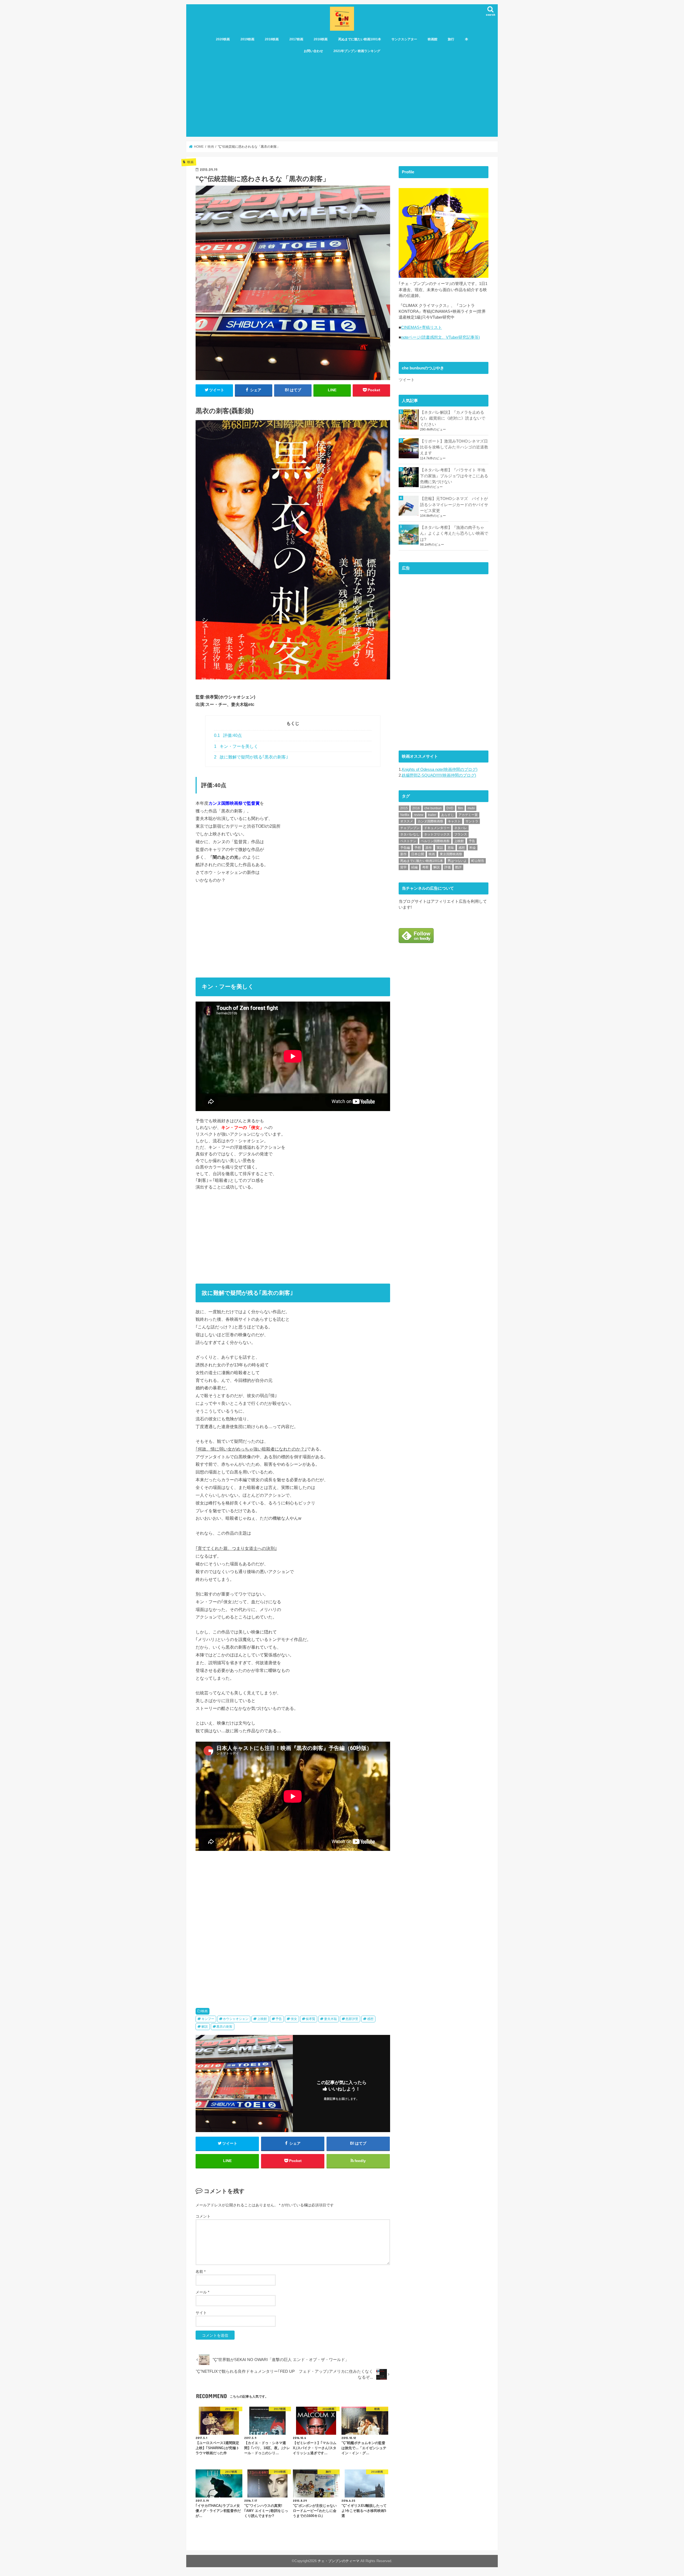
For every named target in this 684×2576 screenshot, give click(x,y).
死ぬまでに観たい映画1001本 (360, 39)
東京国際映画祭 (451, 854)
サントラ (472, 821)
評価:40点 (228, 735)
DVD (450, 808)
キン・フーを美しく (236, 746)
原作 (429, 848)
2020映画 (223, 39)
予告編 (405, 848)
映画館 (433, 39)
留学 (403, 867)
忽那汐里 (352, 2019)
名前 (201, 2272)
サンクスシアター (404, 39)
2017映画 (296, 39)
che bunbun (433, 808)
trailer (432, 815)
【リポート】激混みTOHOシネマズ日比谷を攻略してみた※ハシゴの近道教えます (454, 447)
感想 (370, 2019)
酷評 (458, 867)
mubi (471, 808)
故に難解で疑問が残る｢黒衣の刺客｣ (251, 757)
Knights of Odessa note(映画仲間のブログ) (440, 769)
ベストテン (408, 841)
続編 (414, 867)
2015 (404, 808)
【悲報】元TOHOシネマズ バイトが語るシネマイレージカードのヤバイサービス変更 (454, 505)
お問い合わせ (313, 51)
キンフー (208, 2019)
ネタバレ (461, 828)
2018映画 (272, 39)
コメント (203, 2216)
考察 (425, 867)
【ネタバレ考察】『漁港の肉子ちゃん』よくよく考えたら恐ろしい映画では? (454, 533)
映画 (204, 2011)
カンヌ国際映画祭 (430, 821)
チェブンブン (410, 828)
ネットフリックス (437, 834)
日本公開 (418, 854)
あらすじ (448, 815)
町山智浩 (478, 861)
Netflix (405, 815)
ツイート (407, 380)
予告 (279, 2019)
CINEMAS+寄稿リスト (421, 327)
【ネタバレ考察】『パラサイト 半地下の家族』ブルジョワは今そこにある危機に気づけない (454, 476)
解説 (205, 2027)
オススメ (407, 821)
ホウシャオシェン (236, 2019)
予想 (418, 848)
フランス (461, 834)
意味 (451, 848)
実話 (440, 848)
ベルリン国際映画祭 (435, 841)
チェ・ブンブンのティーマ (339, 2561)
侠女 (294, 2019)
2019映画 (247, 39)
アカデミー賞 (468, 815)
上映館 (262, 2019)
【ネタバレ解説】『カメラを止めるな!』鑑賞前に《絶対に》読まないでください (453, 418)
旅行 (451, 39)
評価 (448, 867)
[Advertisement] (342, 97)
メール (202, 2292)
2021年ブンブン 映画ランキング (357, 51)
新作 (403, 854)
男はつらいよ (457, 861)
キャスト (454, 821)
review (419, 815)
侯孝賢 (310, 2019)
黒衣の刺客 (224, 2027)
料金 (473, 848)
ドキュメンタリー (437, 828)
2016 (416, 808)
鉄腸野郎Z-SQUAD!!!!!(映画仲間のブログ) (439, 775)
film (460, 808)
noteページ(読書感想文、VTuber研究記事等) (440, 337)
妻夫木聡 (331, 2019)
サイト (201, 2313)
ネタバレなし (410, 834)
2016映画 (321, 39)
